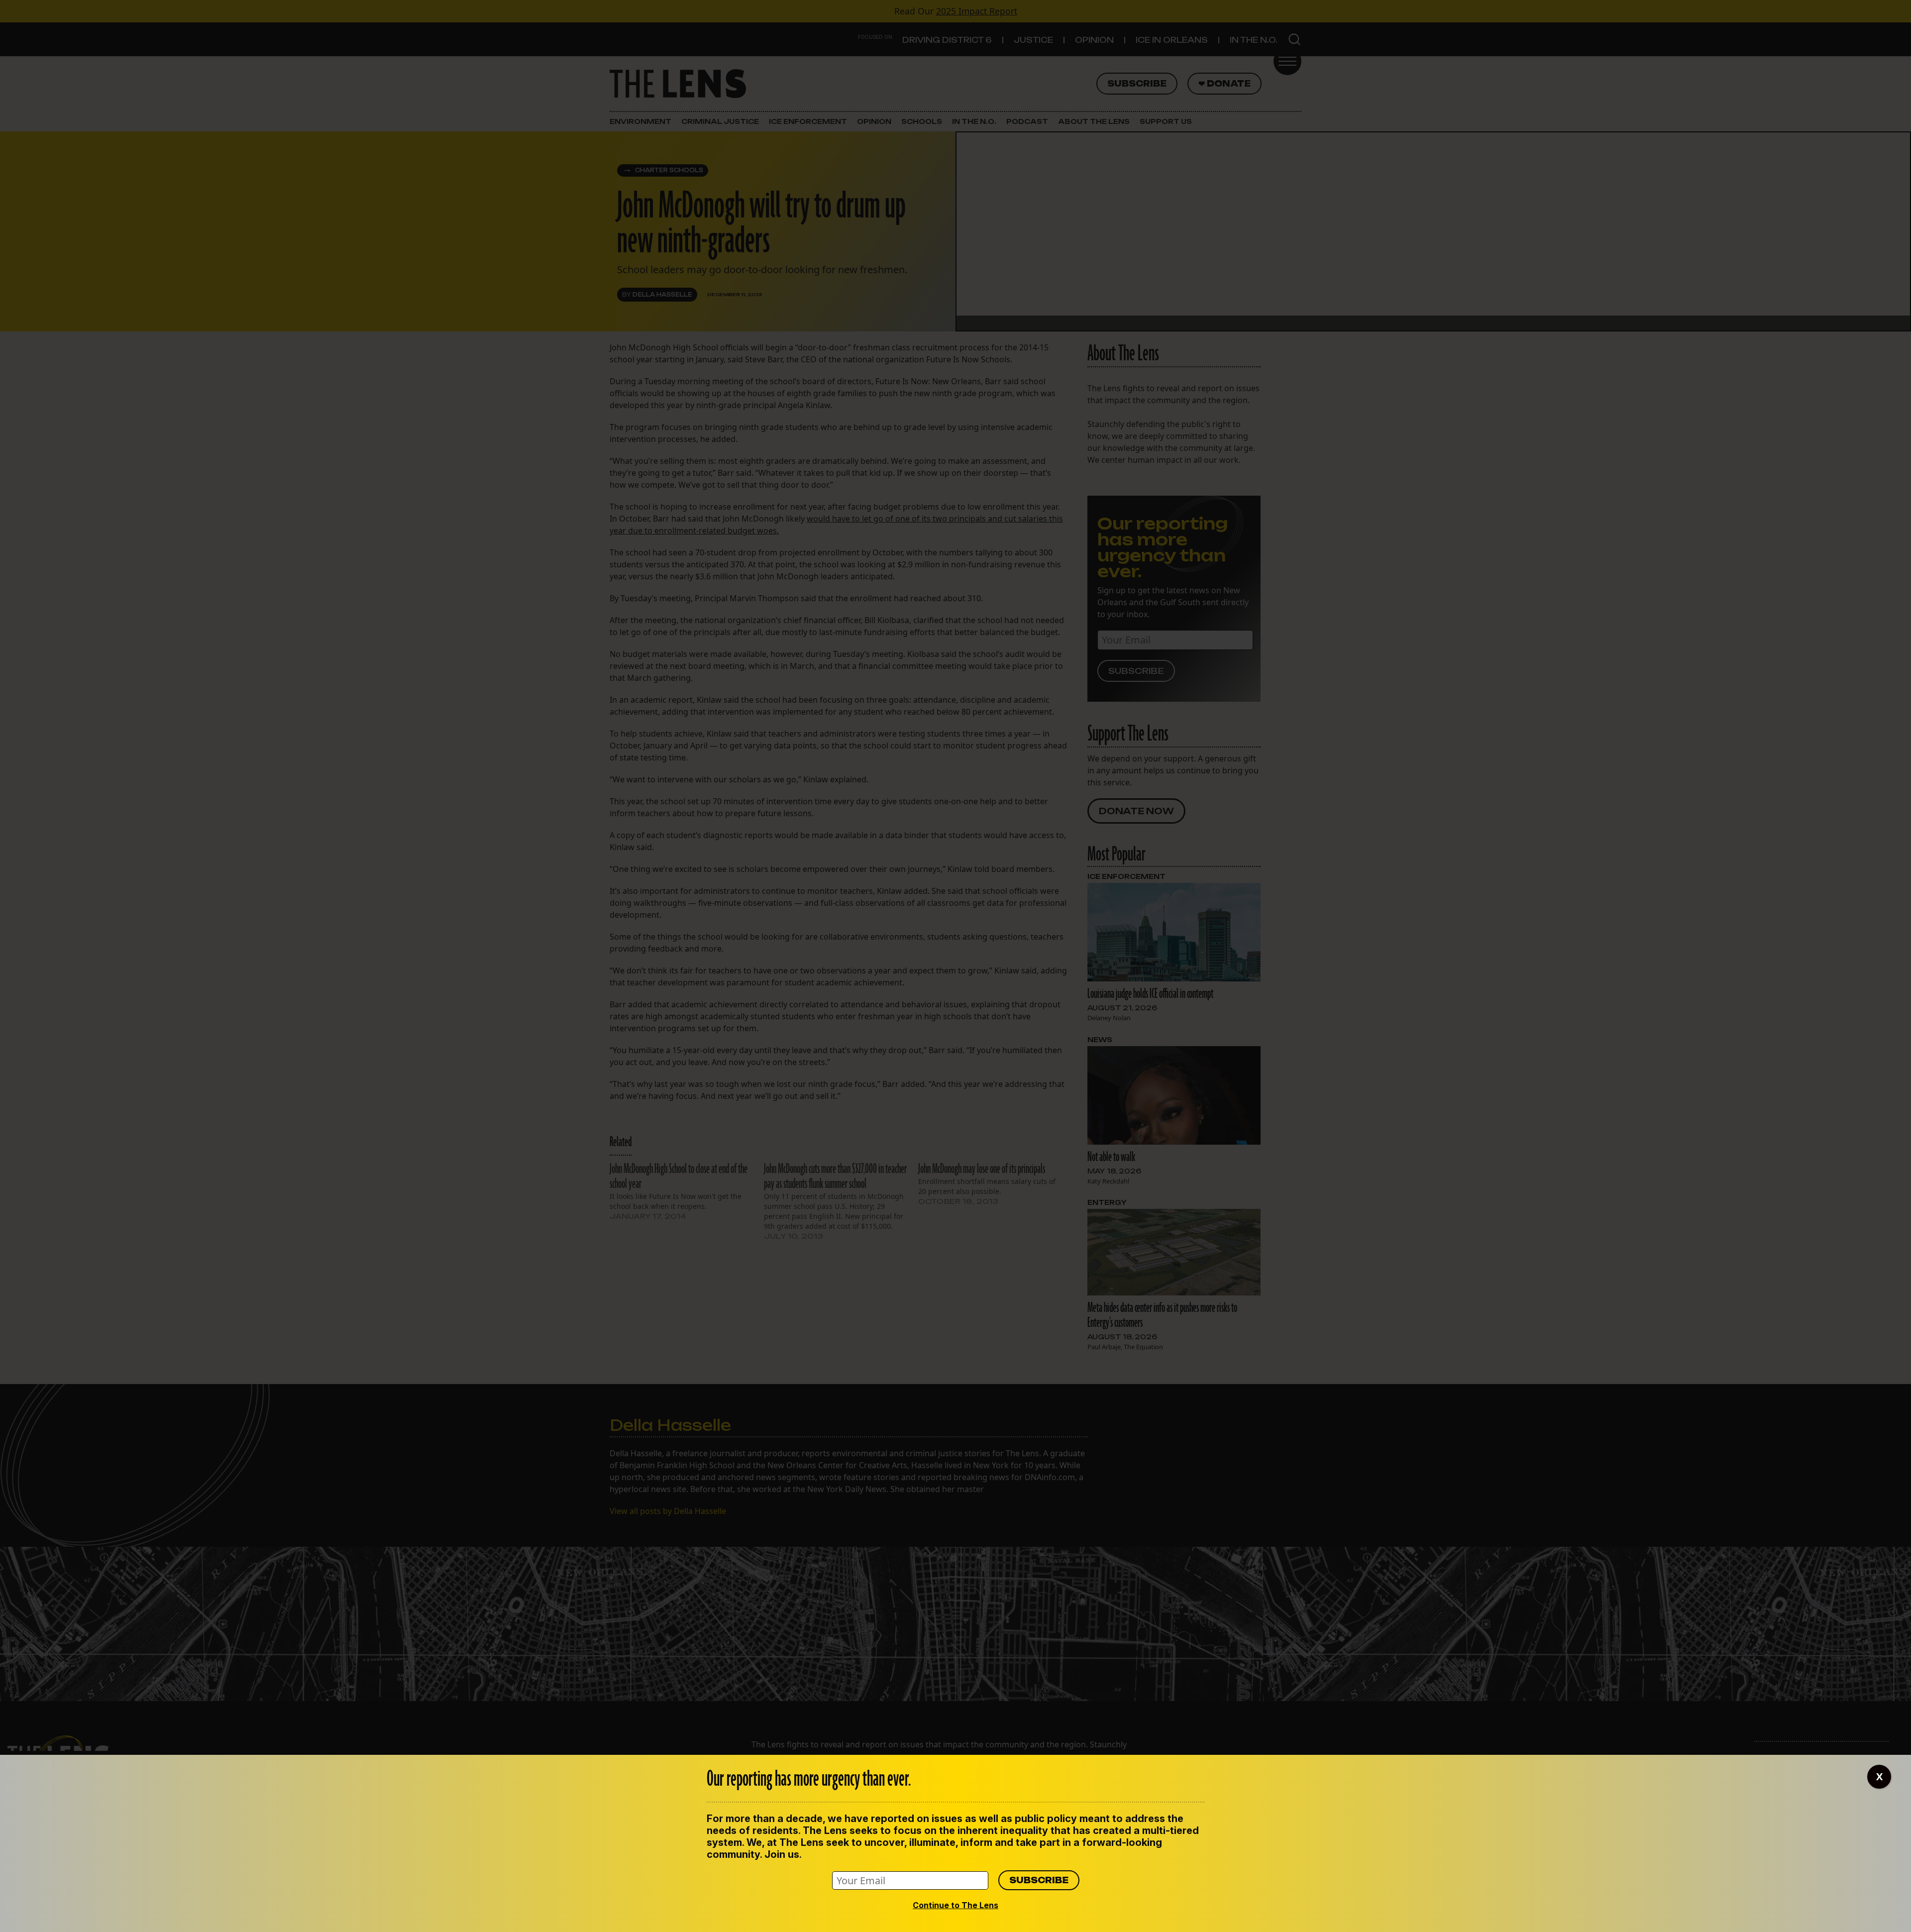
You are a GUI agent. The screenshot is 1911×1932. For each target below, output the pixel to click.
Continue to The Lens (955, 1905)
